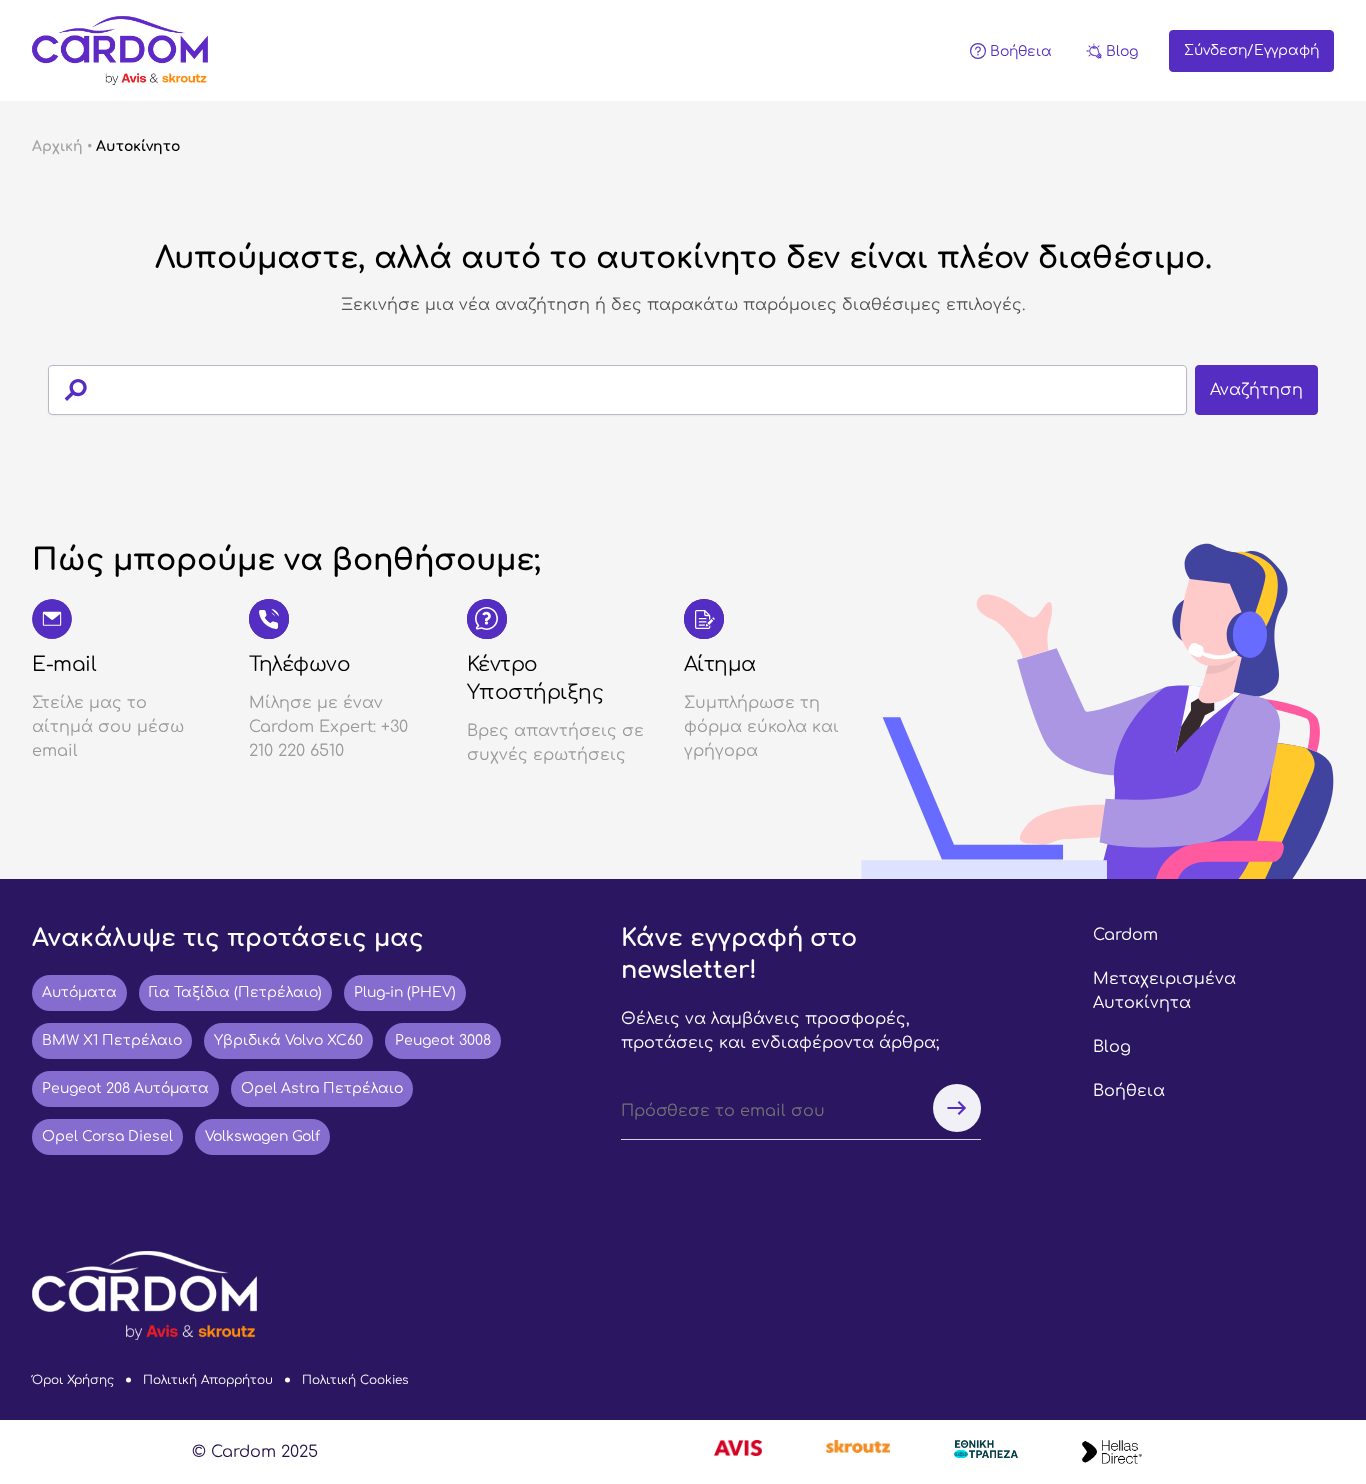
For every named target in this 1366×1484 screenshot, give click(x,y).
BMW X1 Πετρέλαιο (112, 1040)
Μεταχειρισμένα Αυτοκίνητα (1164, 991)
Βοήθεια (1129, 1091)
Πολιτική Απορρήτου (208, 1380)
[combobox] (683, 390)
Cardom (1125, 935)
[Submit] (67, 390)
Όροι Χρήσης (73, 1380)
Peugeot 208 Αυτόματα (125, 1088)
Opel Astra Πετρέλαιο (322, 1088)
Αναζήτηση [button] (1256, 390)
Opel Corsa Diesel (107, 1136)
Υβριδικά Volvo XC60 (288, 1040)
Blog (1112, 1047)
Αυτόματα (79, 992)
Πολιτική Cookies (355, 1380)
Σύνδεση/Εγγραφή (1251, 50)
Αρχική (57, 146)
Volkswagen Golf (262, 1136)
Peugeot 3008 (443, 1040)
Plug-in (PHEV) (405, 992)
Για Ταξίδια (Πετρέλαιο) (235, 992)
